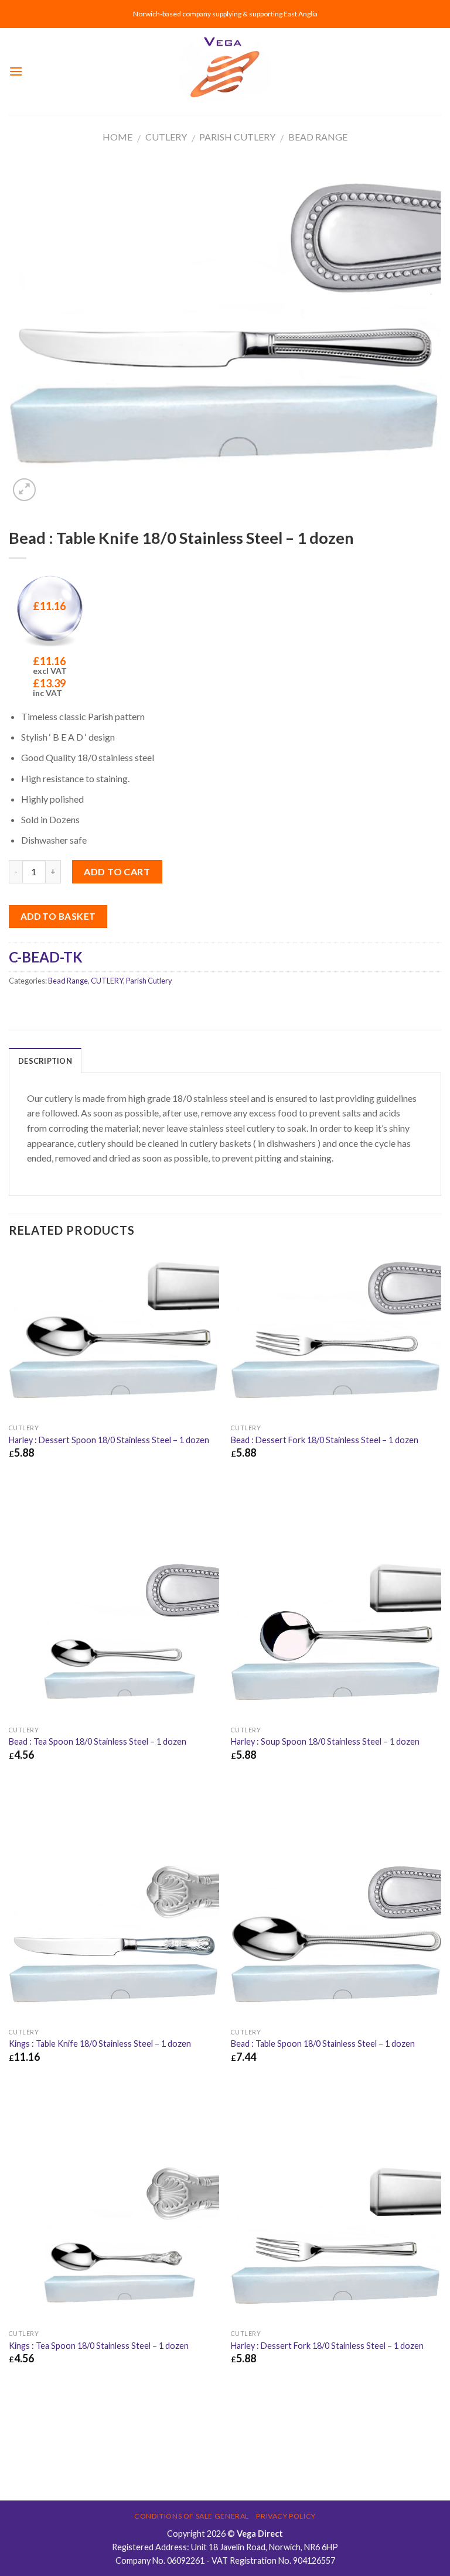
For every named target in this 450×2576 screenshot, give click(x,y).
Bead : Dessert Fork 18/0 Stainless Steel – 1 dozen (325, 1440)
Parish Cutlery (237, 137)
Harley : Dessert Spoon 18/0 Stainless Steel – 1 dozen (109, 1440)
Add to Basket (58, 916)
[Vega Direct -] (225, 72)
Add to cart (117, 871)
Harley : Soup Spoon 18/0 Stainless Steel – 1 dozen (325, 1741)
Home (117, 137)
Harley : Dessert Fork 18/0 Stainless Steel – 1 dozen (327, 2346)
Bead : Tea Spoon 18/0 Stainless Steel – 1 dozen (98, 1741)
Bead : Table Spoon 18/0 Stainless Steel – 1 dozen (323, 2044)
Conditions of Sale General (192, 2516)
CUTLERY (166, 137)
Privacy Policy (286, 2516)
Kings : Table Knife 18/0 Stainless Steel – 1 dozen (100, 2044)
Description (45, 1061)
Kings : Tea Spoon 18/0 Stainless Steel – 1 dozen (99, 2346)
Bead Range (318, 137)
